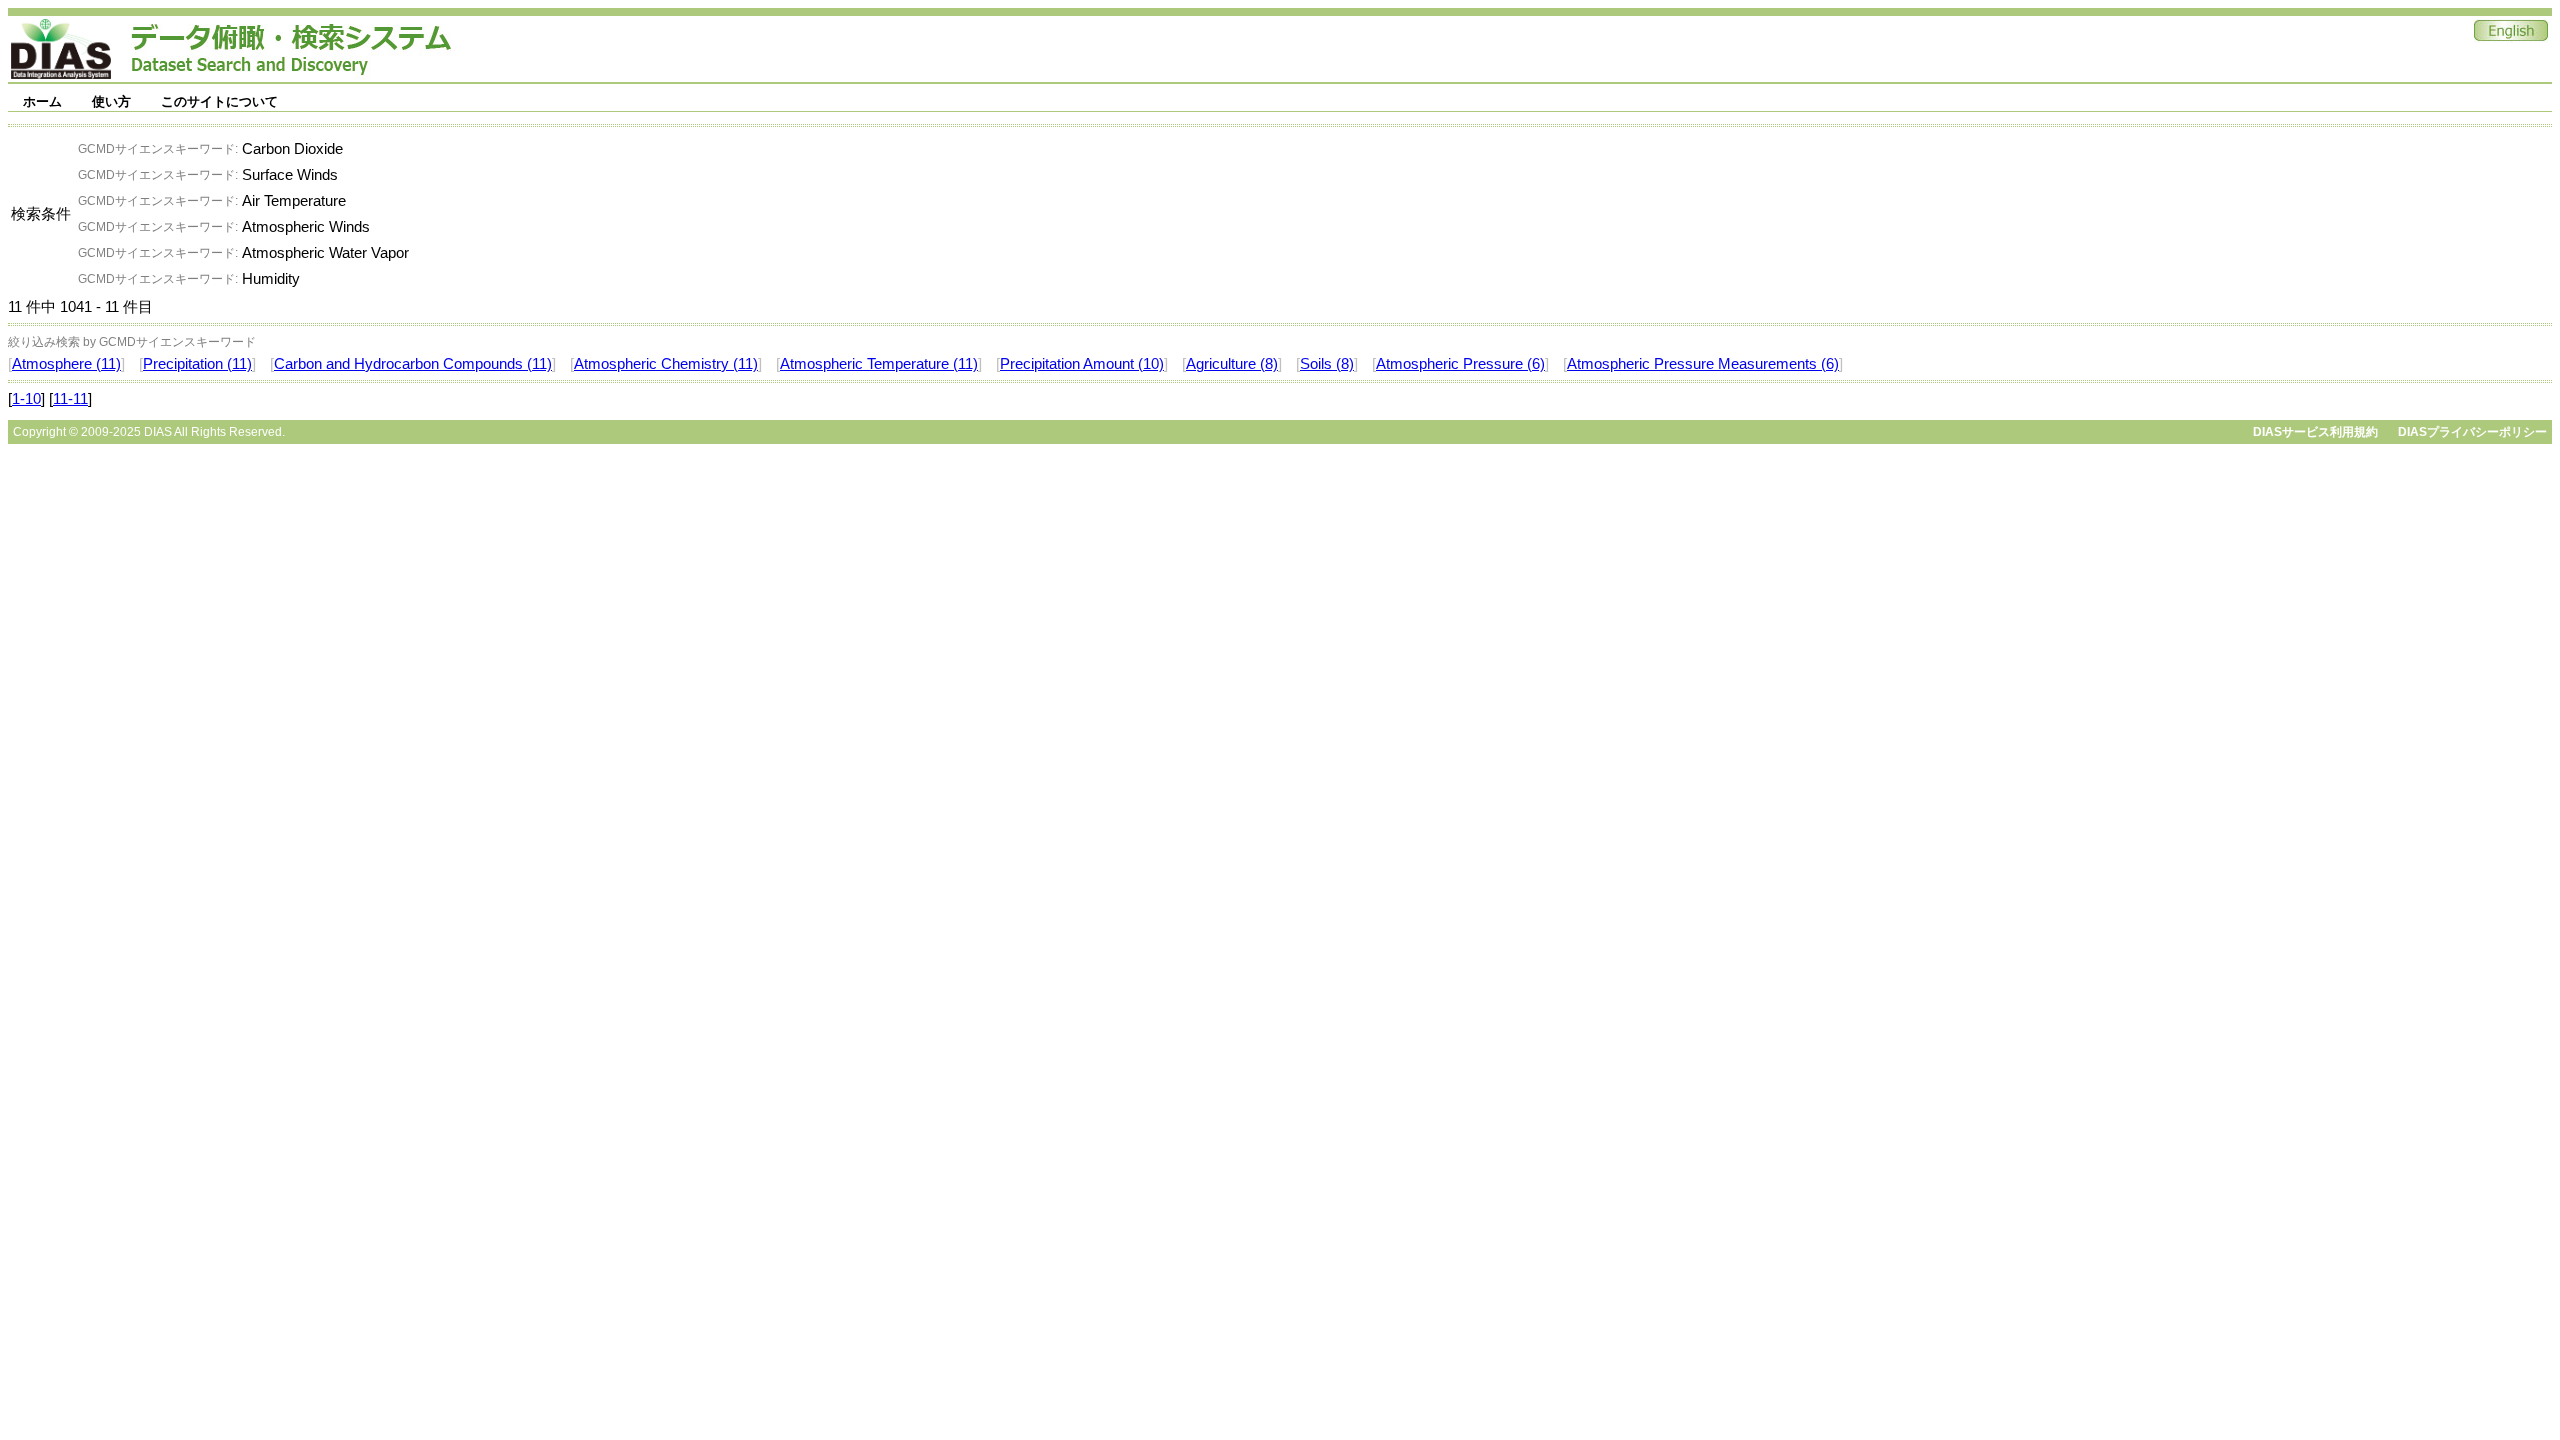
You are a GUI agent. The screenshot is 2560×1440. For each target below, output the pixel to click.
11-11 (70, 399)
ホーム (42, 101)
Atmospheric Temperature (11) (879, 364)
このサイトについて (219, 101)
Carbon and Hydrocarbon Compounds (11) (413, 364)
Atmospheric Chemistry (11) (666, 364)
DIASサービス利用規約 (2315, 432)
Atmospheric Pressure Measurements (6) (1703, 364)
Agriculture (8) (1232, 364)
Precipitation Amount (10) (1082, 364)
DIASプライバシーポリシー (2472, 432)
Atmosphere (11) (66, 364)
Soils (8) (1327, 364)
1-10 (26, 399)
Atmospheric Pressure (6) (1460, 364)
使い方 (111, 101)
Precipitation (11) (197, 364)
